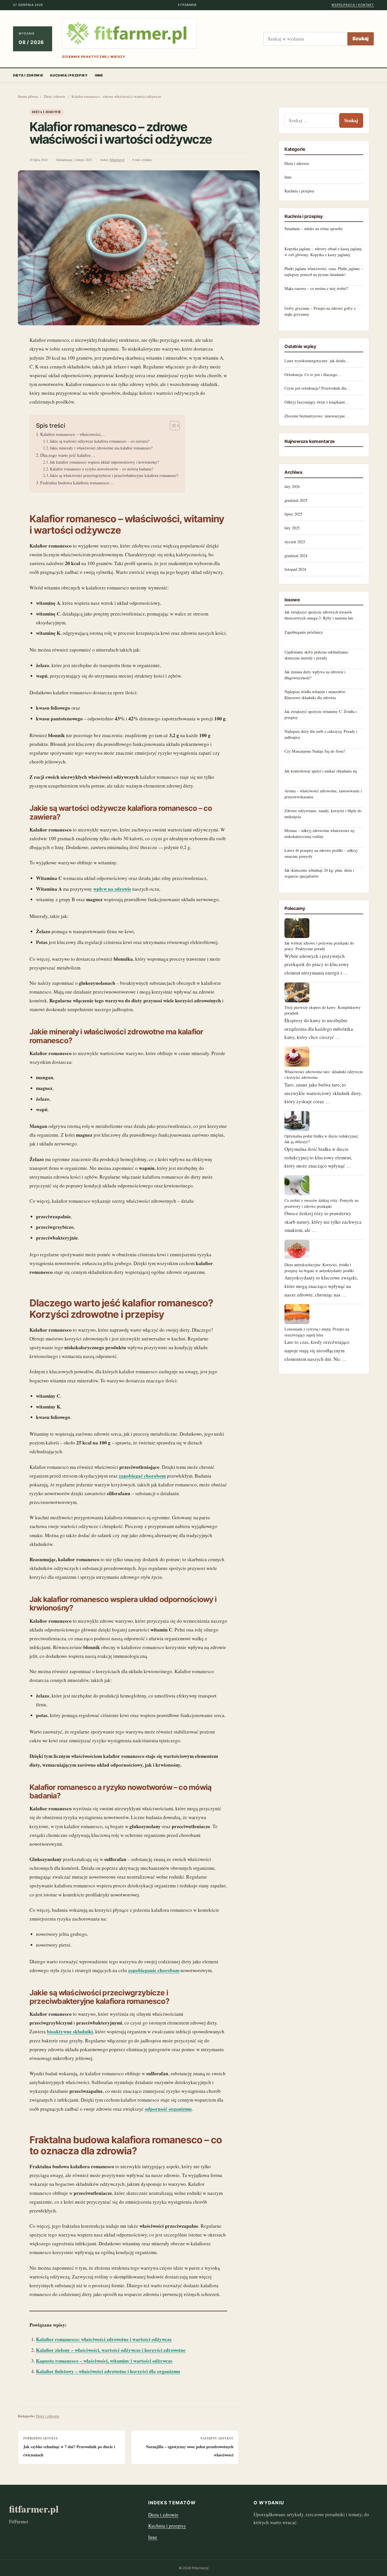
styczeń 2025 (295, 542)
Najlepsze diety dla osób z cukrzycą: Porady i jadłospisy (321, 734)
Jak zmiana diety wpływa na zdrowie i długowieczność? (315, 675)
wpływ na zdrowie (112, 889)
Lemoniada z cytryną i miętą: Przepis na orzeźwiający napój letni (317, 1332)
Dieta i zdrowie (28, 75)
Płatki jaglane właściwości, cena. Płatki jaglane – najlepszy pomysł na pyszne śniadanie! (324, 271)
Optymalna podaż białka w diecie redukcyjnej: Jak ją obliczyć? (322, 1139)
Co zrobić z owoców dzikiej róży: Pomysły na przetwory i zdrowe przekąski (321, 1203)
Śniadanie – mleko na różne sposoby (314, 229)
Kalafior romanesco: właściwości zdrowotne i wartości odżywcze (104, 2339)
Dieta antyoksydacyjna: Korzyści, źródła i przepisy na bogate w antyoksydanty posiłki (319, 1267)
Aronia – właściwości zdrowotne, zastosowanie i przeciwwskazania (323, 794)
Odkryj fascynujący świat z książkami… (317, 402)
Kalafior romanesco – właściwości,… (73, 434)
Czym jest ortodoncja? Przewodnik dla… (317, 388)
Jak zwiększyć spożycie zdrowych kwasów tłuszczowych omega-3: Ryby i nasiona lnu (319, 615)
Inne (99, 75)
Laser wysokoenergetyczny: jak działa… (317, 361)
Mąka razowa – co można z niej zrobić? (316, 288)
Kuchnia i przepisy (69, 75)
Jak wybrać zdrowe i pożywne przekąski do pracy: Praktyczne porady (319, 946)
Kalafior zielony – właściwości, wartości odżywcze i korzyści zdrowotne (111, 2350)
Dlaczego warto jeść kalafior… (68, 455)
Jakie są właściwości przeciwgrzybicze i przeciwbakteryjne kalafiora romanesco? (114, 475)
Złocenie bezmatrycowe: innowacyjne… (317, 416)
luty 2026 (292, 486)
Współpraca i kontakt (353, 5)
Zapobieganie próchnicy (304, 632)
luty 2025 (292, 528)
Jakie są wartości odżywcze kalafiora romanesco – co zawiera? (100, 441)
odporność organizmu (168, 2109)
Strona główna (28, 96)
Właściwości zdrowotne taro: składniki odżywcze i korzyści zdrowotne (324, 1074)
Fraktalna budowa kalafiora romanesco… (77, 483)
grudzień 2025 (296, 500)
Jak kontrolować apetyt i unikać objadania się (321, 771)
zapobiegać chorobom (142, 1476)
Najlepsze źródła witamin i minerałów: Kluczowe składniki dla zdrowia (315, 694)
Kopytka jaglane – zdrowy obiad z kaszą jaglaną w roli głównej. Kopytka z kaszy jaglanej (323, 252)
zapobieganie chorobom (154, 1970)
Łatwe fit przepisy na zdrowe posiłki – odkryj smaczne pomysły (321, 853)
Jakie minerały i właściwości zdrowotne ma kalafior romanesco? (101, 448)
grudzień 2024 (296, 556)
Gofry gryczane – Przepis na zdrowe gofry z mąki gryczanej (320, 311)
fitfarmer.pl (117, 160)
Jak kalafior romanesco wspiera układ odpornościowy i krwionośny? (104, 462)
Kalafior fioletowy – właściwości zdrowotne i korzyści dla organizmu (108, 2371)
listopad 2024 (295, 569)
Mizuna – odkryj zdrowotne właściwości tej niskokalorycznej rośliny (319, 833)
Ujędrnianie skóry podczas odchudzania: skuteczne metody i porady (317, 655)
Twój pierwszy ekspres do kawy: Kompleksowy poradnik (323, 1010)
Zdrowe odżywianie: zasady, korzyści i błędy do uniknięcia (323, 813)
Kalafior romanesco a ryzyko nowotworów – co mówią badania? (101, 469)
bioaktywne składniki (70, 2031)
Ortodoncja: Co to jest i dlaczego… (313, 374)
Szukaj (361, 39)
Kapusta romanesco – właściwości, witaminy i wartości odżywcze (104, 2361)
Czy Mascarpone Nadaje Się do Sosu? (315, 751)
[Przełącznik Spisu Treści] (172, 426)
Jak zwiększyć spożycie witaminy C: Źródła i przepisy (321, 714)
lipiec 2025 (293, 514)
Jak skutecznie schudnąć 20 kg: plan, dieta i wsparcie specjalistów (319, 873)
